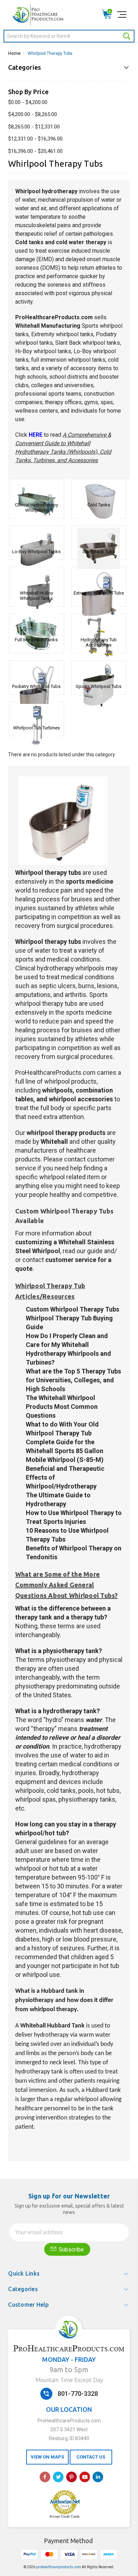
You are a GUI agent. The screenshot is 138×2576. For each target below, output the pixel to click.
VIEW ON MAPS (47, 2457)
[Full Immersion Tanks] (36, 625)
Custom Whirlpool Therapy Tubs (73, 1309)
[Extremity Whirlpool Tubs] (99, 578)
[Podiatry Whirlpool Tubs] (36, 671)
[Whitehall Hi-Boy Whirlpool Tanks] (36, 578)
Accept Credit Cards (65, 2517)
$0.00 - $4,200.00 (28, 102)
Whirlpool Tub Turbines (36, 728)
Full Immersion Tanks (36, 640)
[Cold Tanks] (99, 490)
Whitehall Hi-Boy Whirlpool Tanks (36, 596)
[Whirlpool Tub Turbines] (36, 713)
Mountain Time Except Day (69, 2380)
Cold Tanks (99, 505)
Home (14, 53)
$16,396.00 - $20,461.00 (35, 151)
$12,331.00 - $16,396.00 (35, 139)
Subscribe (71, 2250)
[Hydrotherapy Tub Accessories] (99, 625)
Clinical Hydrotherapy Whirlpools (36, 507)
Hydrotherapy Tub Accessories (99, 642)
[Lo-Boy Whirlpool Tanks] (36, 537)
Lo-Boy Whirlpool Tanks (36, 552)
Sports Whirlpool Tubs (99, 686)
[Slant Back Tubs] (99, 537)
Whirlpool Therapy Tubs (50, 53)
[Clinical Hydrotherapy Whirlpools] (36, 490)
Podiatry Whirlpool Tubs (36, 686)
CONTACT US (91, 2457)
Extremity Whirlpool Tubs (99, 593)
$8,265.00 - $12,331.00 (34, 127)
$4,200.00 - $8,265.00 (33, 114)
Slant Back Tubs (99, 552)
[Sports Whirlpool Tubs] (99, 671)
